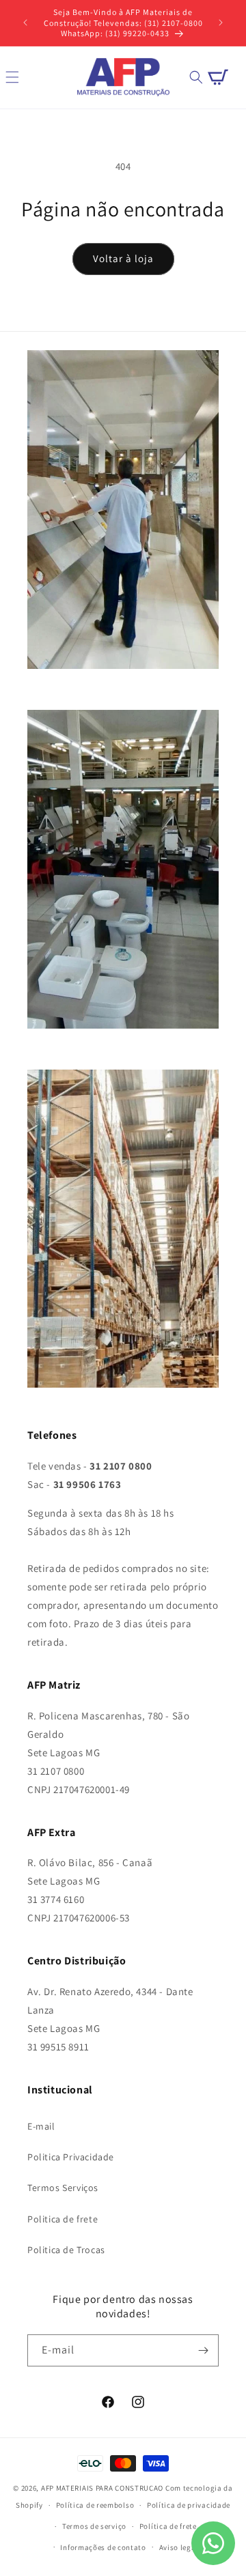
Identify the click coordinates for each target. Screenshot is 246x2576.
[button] (196, 77)
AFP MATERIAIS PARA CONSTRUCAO (102, 2488)
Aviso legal (179, 2547)
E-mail (41, 2126)
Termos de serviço (94, 2526)
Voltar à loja (123, 258)
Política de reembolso (95, 2505)
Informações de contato (103, 2547)
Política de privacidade (189, 2505)
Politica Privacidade (71, 2157)
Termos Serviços (63, 2188)
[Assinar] (203, 2350)
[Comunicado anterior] (25, 23)
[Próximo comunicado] (221, 23)
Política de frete (168, 2526)
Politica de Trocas (66, 2250)
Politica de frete (63, 2219)
